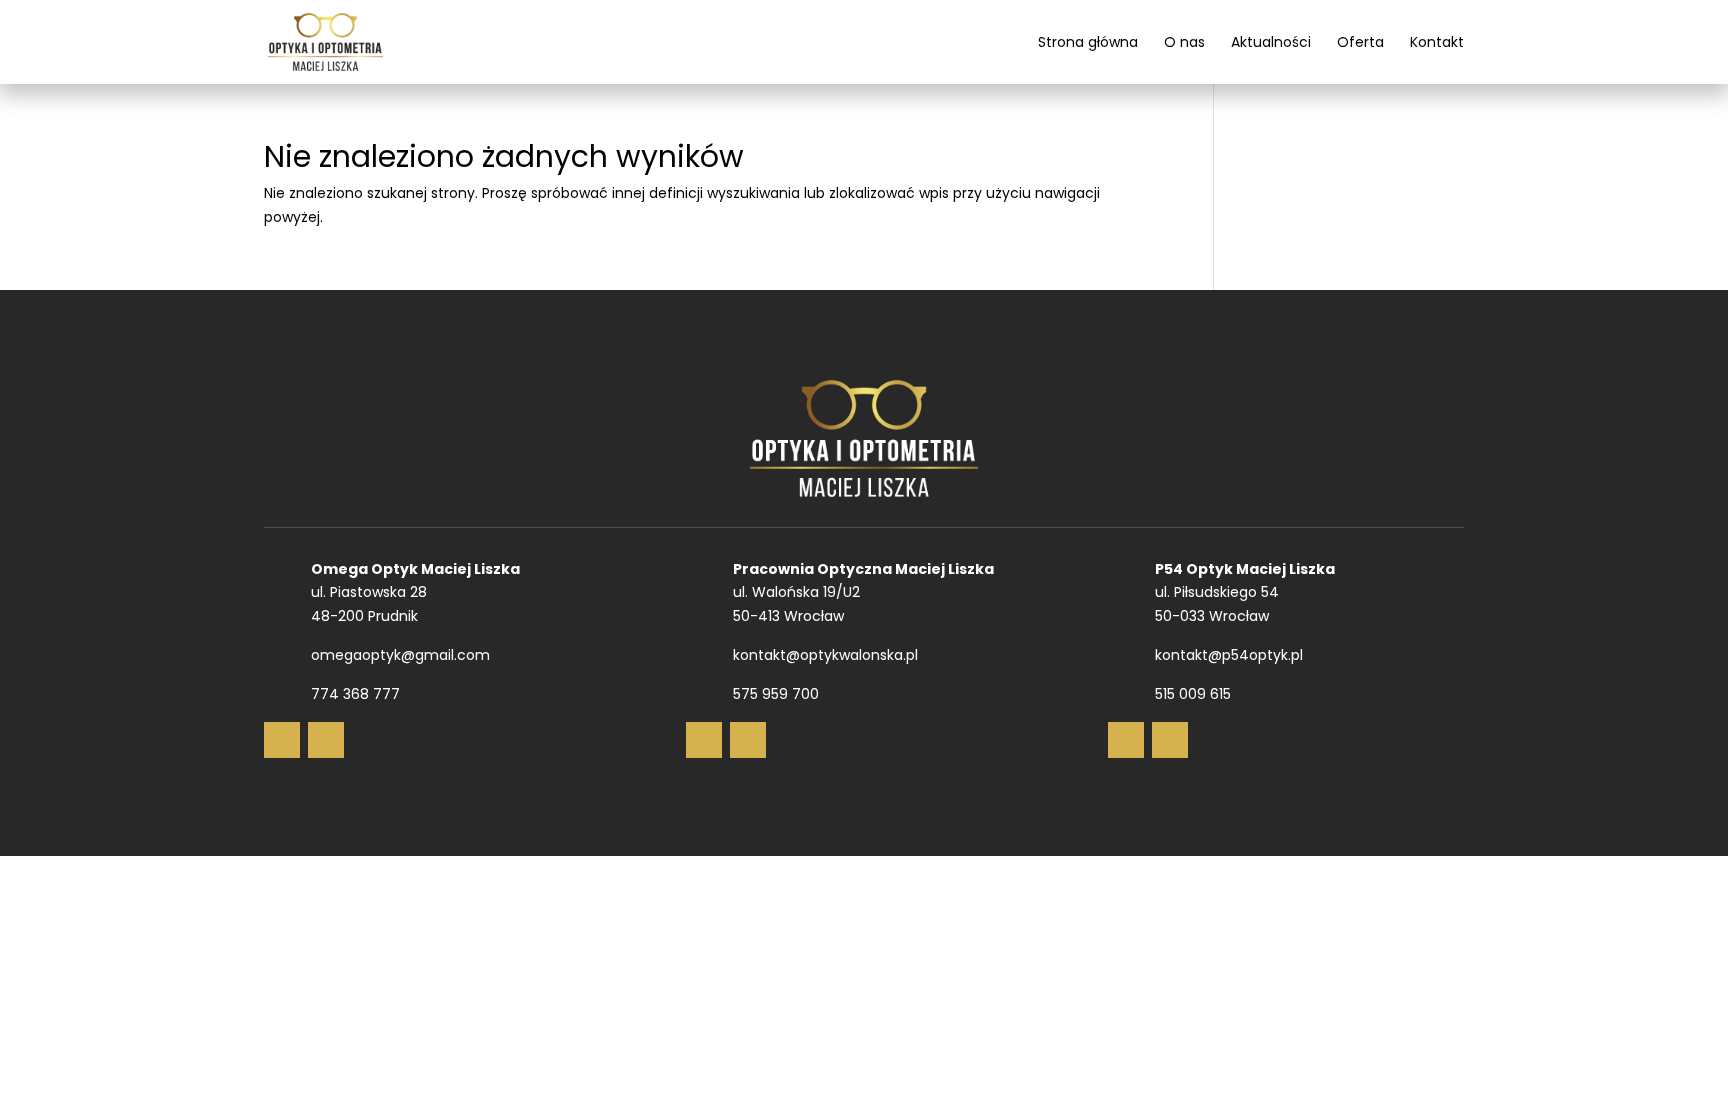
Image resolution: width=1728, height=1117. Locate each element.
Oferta (1360, 43)
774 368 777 (355, 694)
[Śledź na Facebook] (282, 740)
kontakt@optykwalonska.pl (825, 655)
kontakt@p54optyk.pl (1229, 655)
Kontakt (1437, 43)
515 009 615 (1193, 694)
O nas (1184, 43)
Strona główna (1088, 43)
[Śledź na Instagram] (326, 740)
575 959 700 (776, 694)
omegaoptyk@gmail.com (400, 655)
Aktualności (1271, 43)
